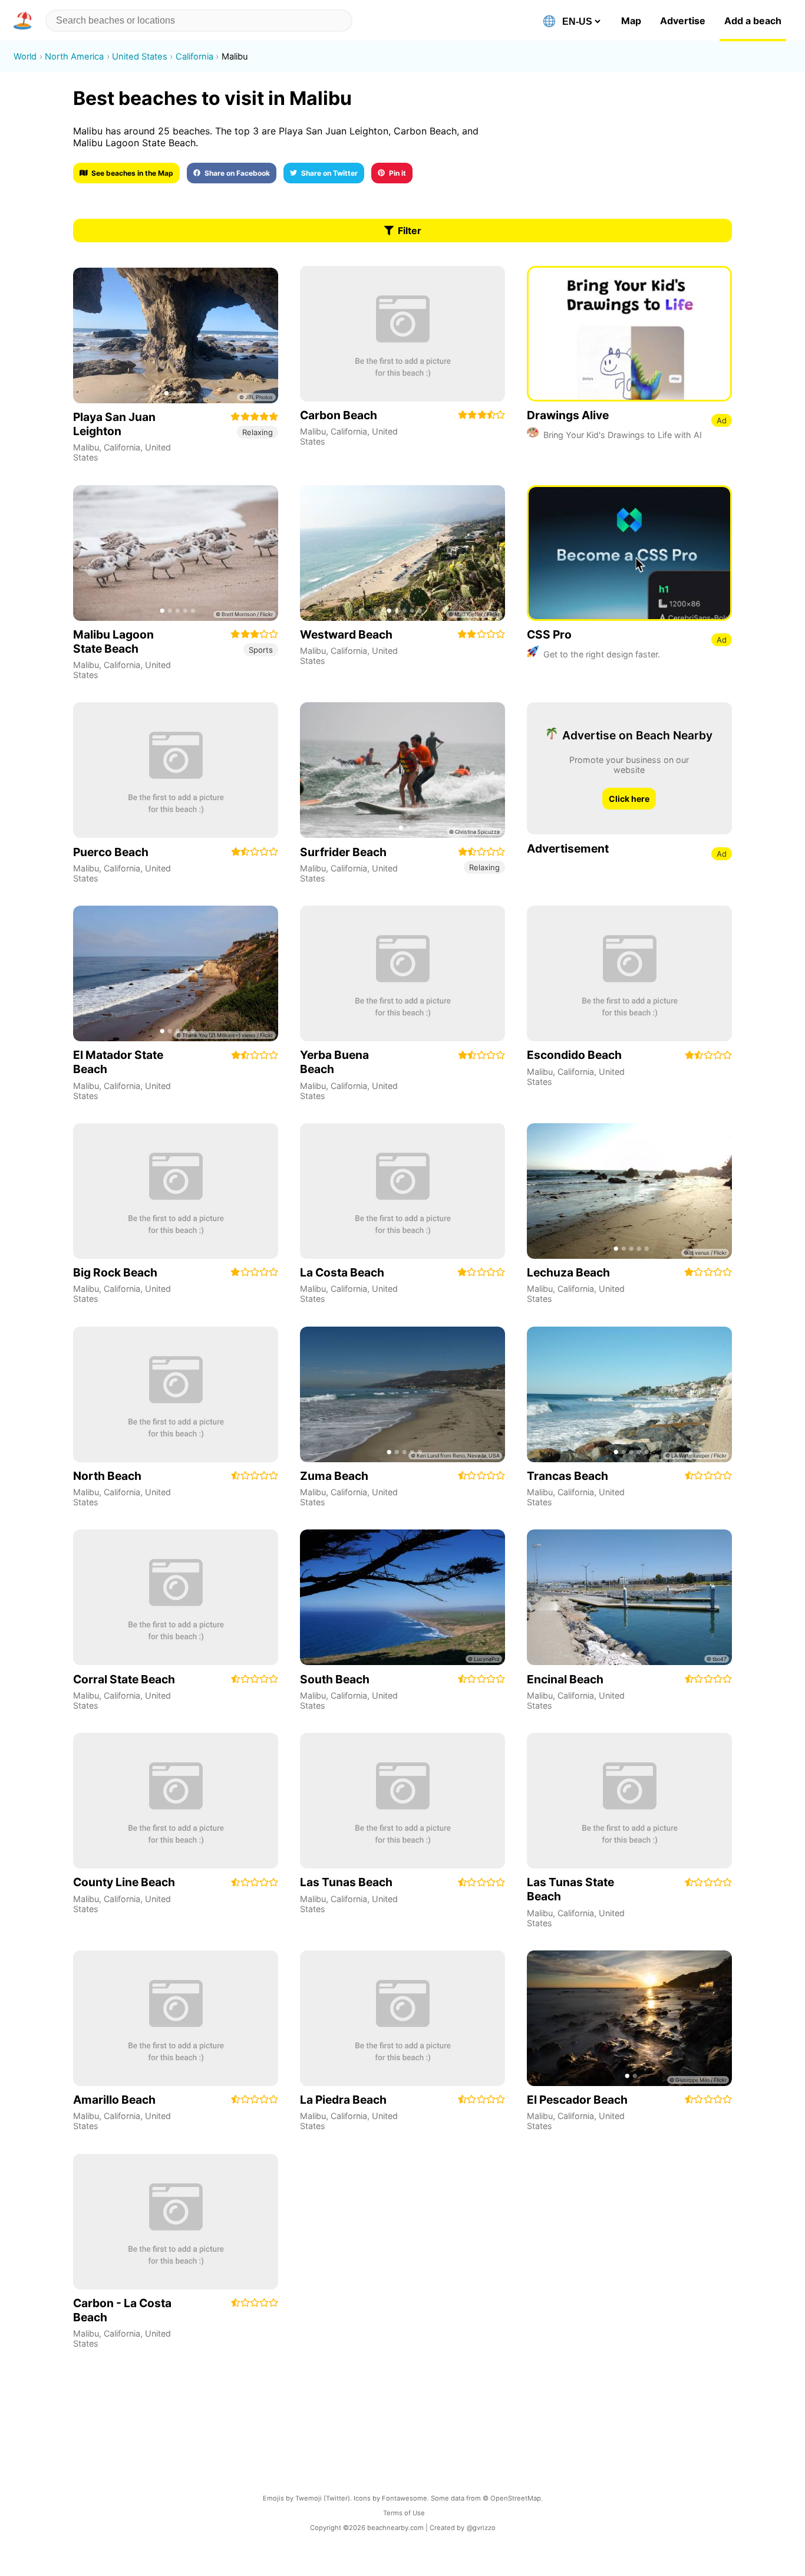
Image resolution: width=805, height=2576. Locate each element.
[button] (25, 21)
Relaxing (258, 432)
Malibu (86, 447)
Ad (722, 420)
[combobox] (199, 21)
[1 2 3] (629, 1597)
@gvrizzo (481, 2528)
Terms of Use (404, 2513)
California (122, 447)
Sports (261, 650)
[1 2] (402, 770)
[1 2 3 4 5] (176, 553)
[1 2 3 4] (176, 335)
